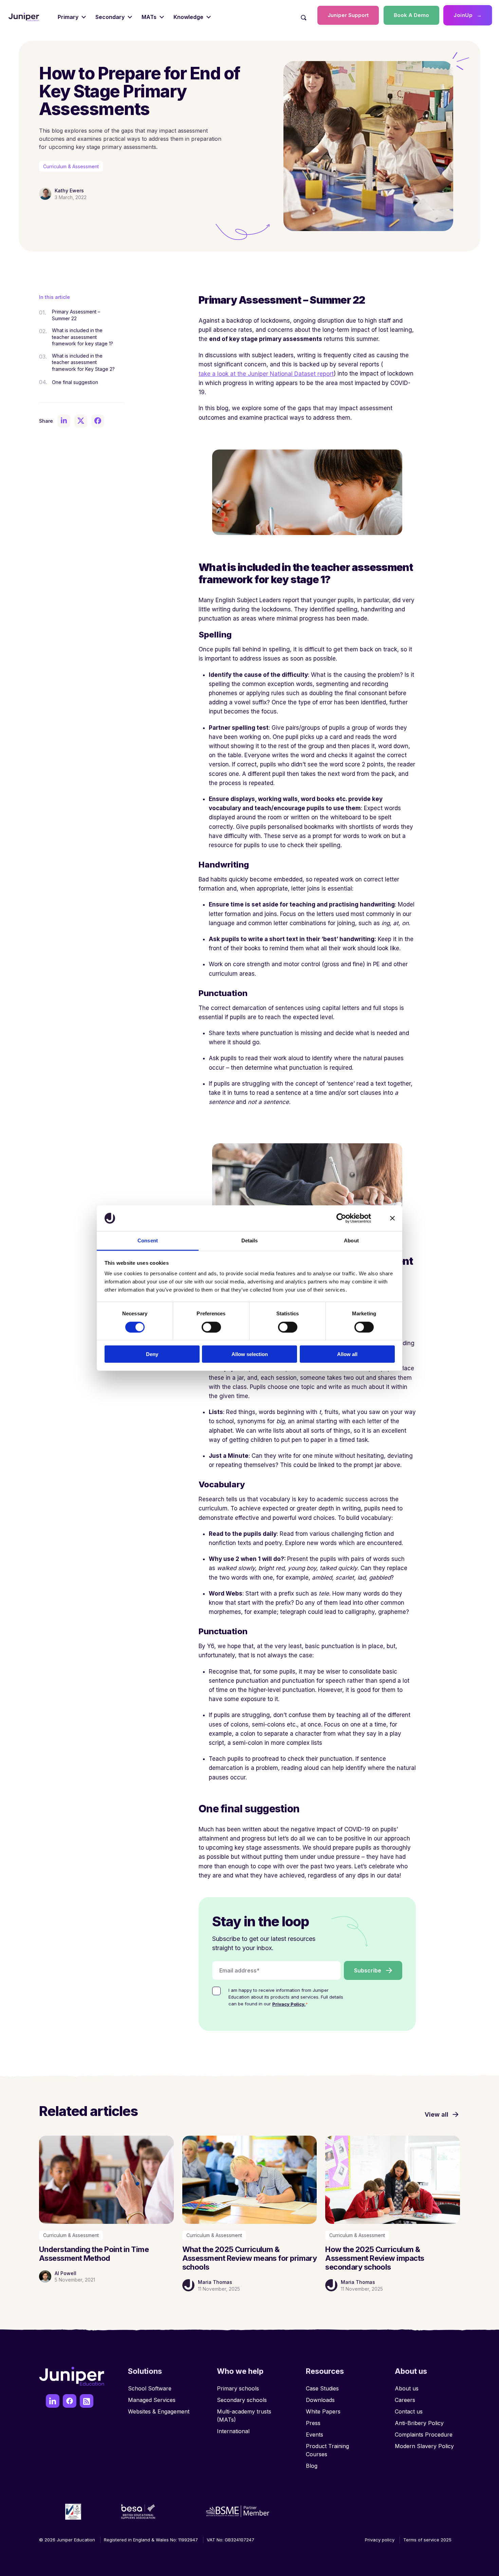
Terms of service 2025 (427, 2540)
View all (437, 2114)
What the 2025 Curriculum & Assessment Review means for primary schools (250, 2258)
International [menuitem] (233, 2431)
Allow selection (250, 1354)
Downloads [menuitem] (320, 2400)
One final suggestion (75, 382)
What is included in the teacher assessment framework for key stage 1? (82, 337)
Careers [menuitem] (405, 2400)
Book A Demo (411, 15)
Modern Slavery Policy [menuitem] (424, 2446)
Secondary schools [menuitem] (242, 2400)
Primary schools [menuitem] (238, 2388)
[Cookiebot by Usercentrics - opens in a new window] (341, 1218)
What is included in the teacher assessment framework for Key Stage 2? (83, 362)
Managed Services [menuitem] (152, 2400)
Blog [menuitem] (312, 2466)
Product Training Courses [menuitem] (327, 2450)
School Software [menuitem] (150, 2388)
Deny (152, 1354)
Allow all (347, 1354)
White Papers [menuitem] (323, 2411)
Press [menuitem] (313, 2423)
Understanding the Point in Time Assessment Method (94, 2254)
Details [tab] (250, 1241)
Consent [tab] (148, 1241)
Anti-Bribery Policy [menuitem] (419, 2423)
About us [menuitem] (407, 2388)
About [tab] (351, 1241)
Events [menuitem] (315, 2435)
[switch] (211, 1327)
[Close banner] (392, 1218)
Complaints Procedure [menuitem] (424, 2435)
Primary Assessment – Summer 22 (76, 315)
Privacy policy (380, 2540)
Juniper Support (348, 15)
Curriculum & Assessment (71, 166)
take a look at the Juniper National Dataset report (266, 374)
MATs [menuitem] (149, 17)
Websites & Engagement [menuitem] (159, 2411)
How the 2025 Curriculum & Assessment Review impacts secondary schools (375, 2258)
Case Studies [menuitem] (322, 2388)
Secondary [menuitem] (110, 17)
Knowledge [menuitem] (188, 17)
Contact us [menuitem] (409, 2411)
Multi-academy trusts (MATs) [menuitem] (244, 2416)
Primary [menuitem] (68, 17)
